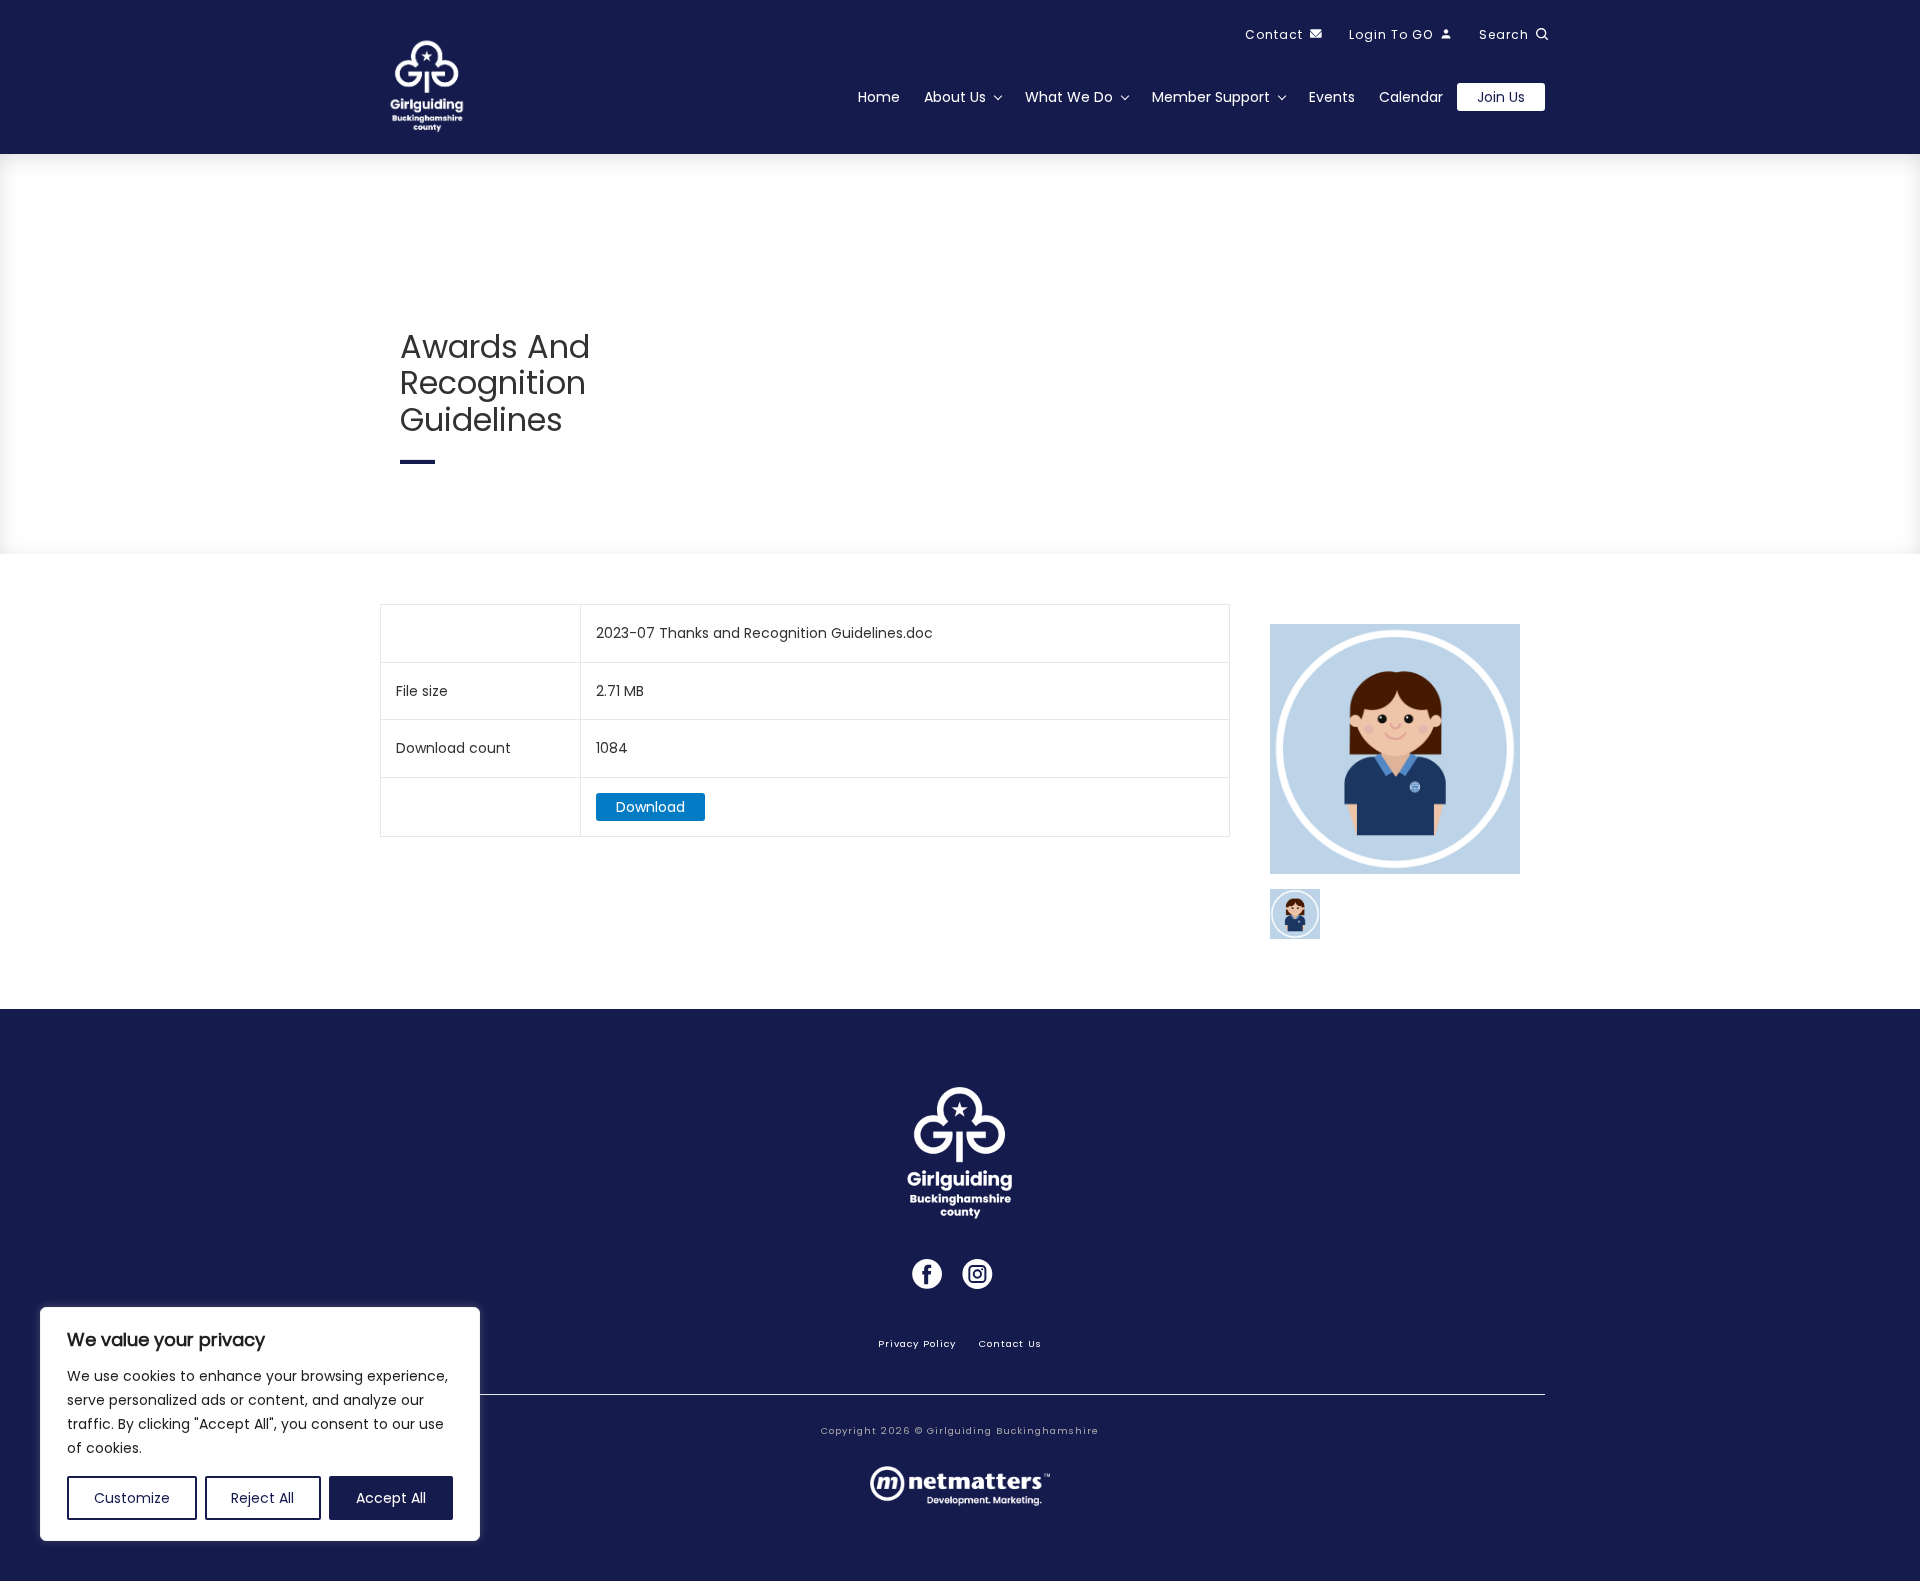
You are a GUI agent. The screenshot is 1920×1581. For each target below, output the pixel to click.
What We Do (1069, 97)
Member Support (1211, 97)
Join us (1501, 97)
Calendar (1411, 97)
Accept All (391, 1498)
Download (650, 807)
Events (1332, 97)
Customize (132, 1498)
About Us (955, 97)
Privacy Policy (916, 1343)
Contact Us (1010, 1343)
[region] (260, 1424)
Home (879, 97)
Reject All (262, 1498)
